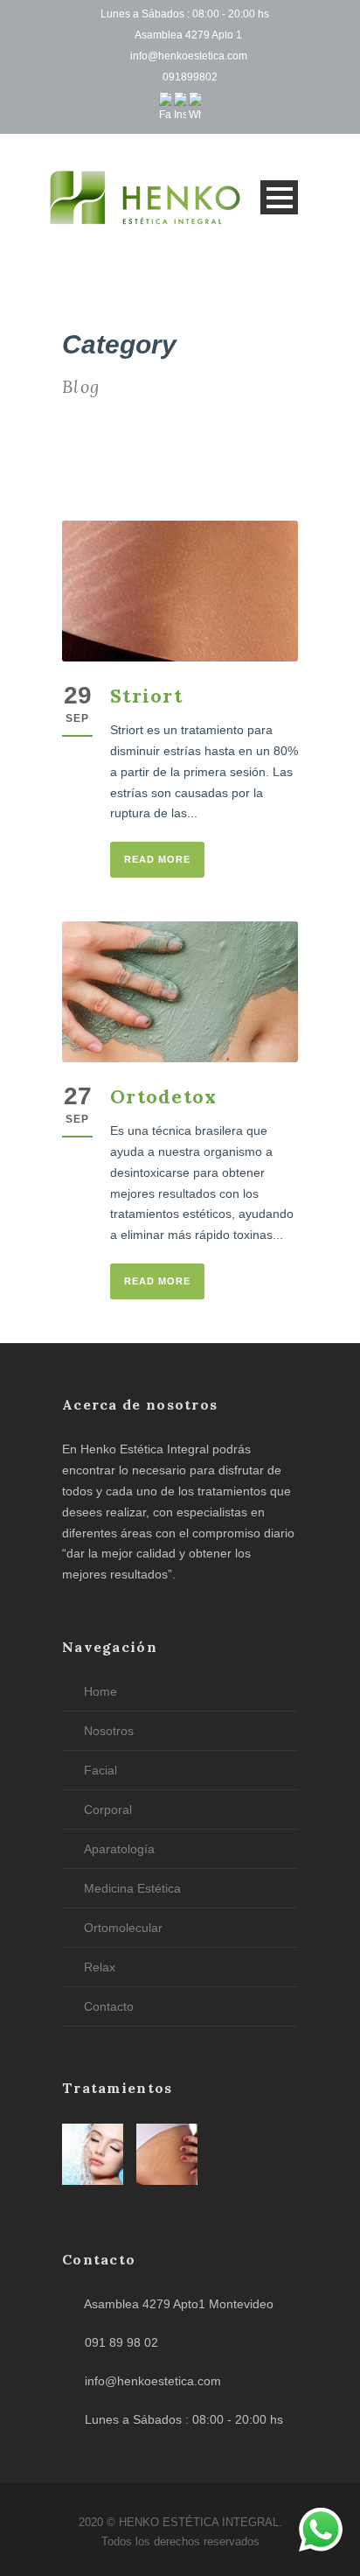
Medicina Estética (132, 1888)
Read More (157, 859)
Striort (146, 696)
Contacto (109, 2006)
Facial (100, 1770)
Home (100, 1691)
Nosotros (109, 1731)
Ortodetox (164, 1096)
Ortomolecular (123, 1928)
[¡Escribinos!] (321, 2533)
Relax (100, 1967)
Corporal (108, 1809)
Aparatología (119, 1849)
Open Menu (279, 197)
